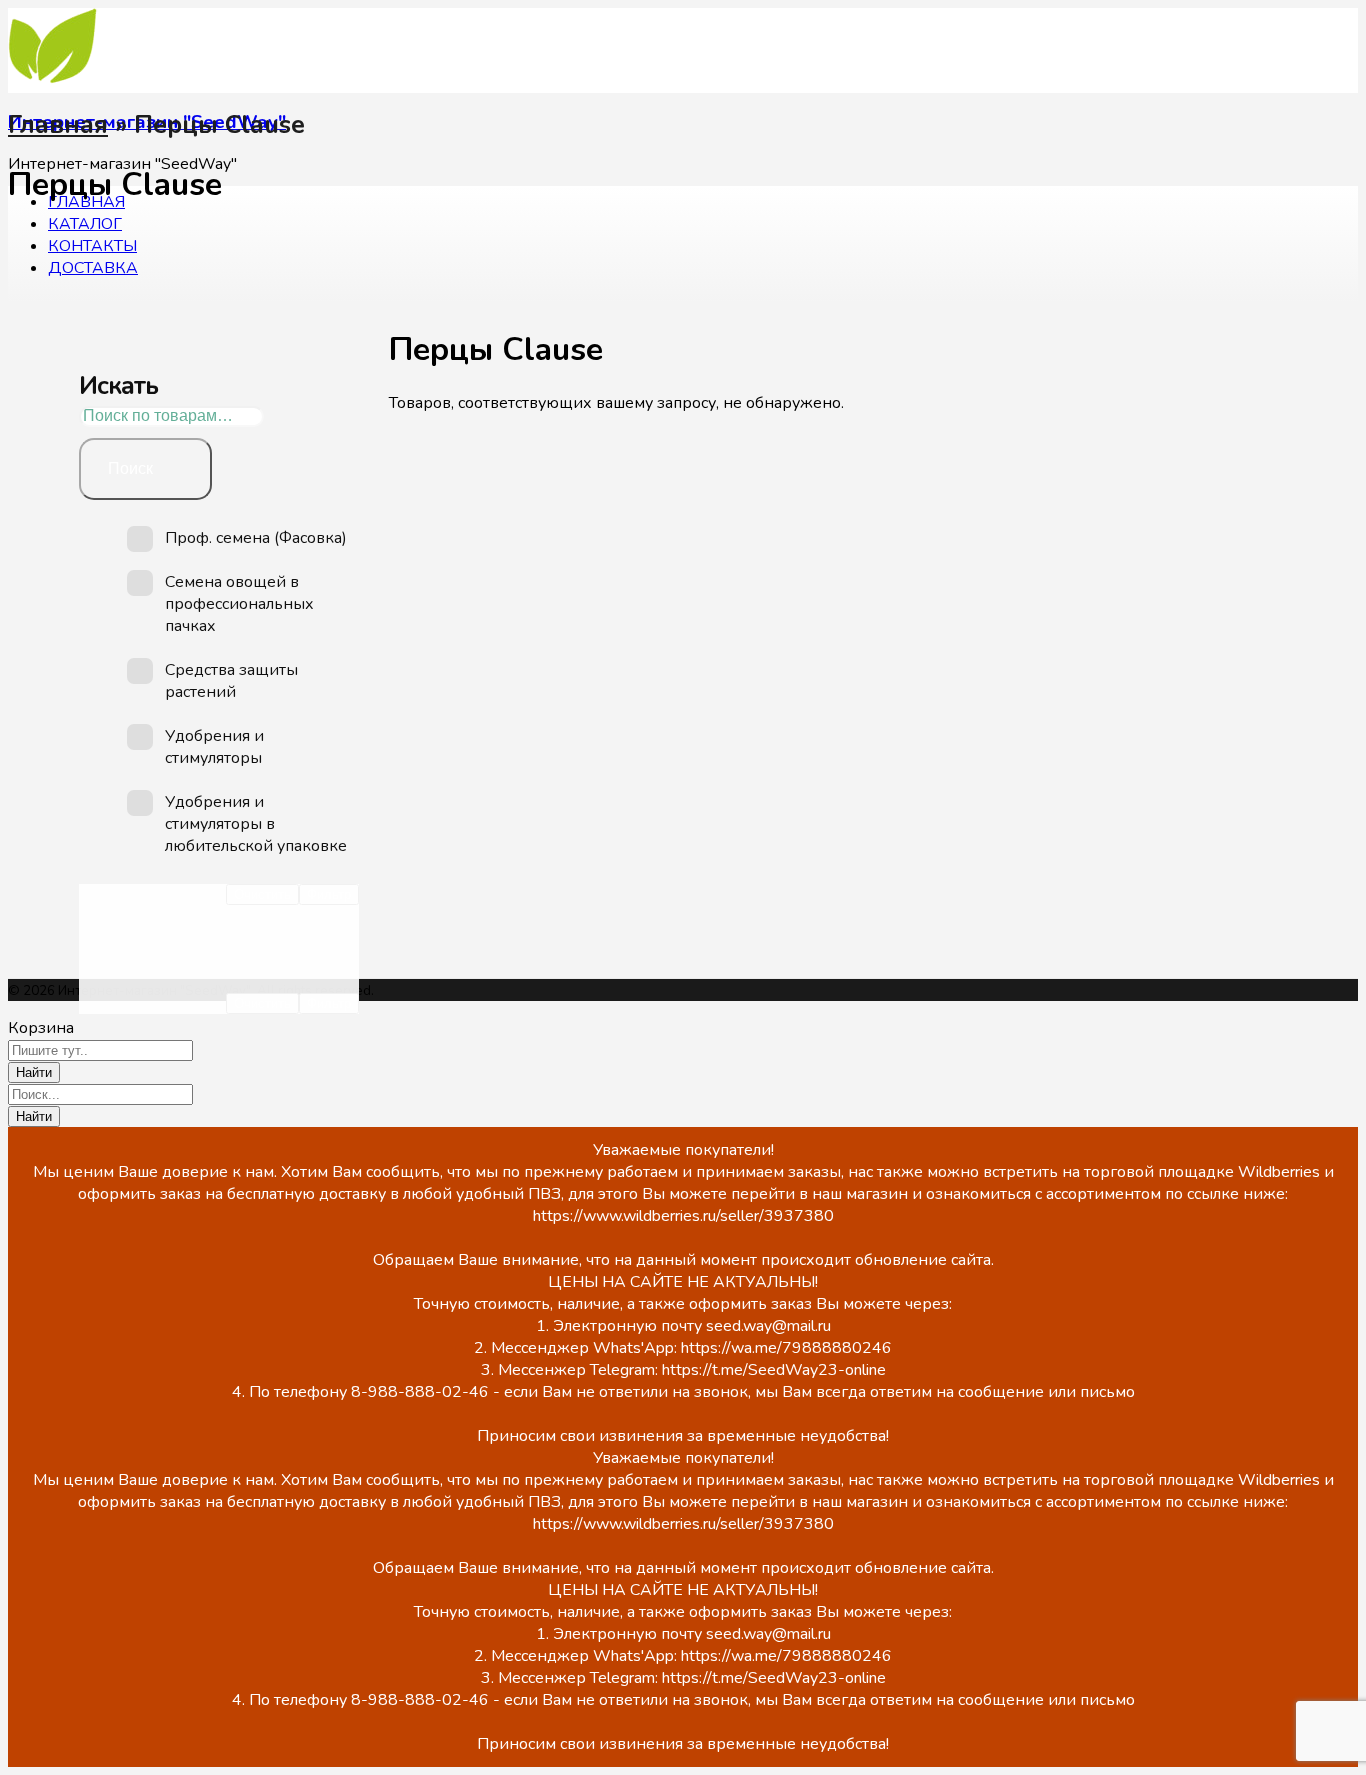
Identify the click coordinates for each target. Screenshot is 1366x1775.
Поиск (130, 468)
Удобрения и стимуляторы (214, 747)
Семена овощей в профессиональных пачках (239, 604)
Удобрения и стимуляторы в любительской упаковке (256, 824)
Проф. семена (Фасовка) (256, 538)
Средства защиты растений (231, 681)
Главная (58, 125)
